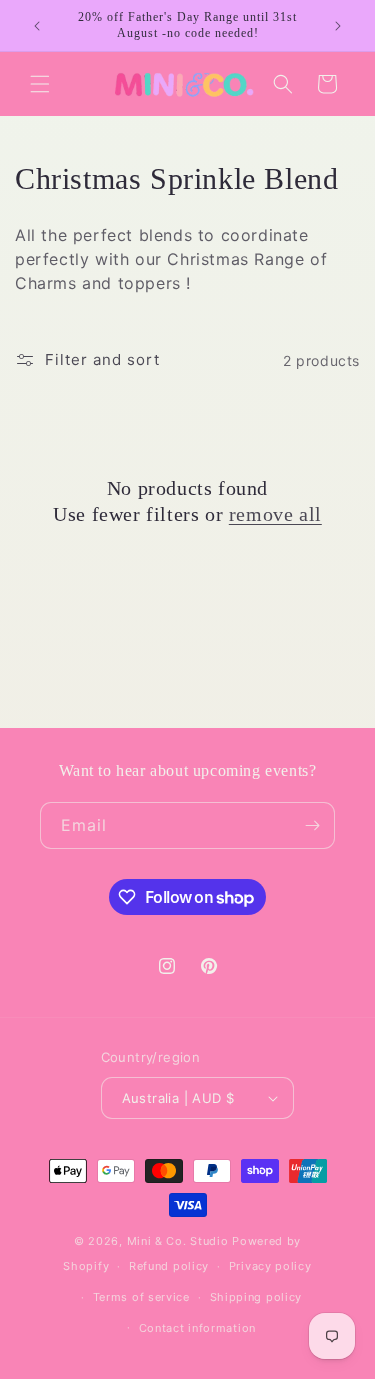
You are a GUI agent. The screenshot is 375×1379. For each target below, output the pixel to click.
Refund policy (169, 1266)
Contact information (197, 1328)
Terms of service (141, 1297)
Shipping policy (256, 1297)
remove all (275, 514)
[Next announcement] (338, 26)
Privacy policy (270, 1266)
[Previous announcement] (37, 26)
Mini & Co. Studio (178, 1241)
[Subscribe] (312, 825)
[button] (40, 84)
